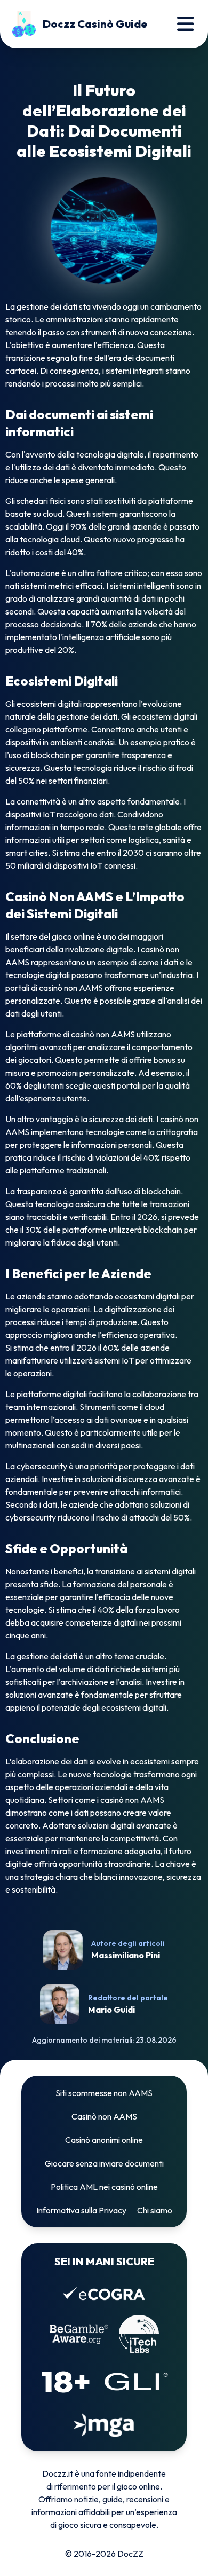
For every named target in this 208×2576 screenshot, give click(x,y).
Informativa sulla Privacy (81, 2210)
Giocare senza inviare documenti (104, 2163)
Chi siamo (155, 2210)
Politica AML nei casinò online (104, 2187)
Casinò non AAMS (104, 2116)
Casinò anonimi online (104, 2140)
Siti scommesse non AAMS (104, 2093)
